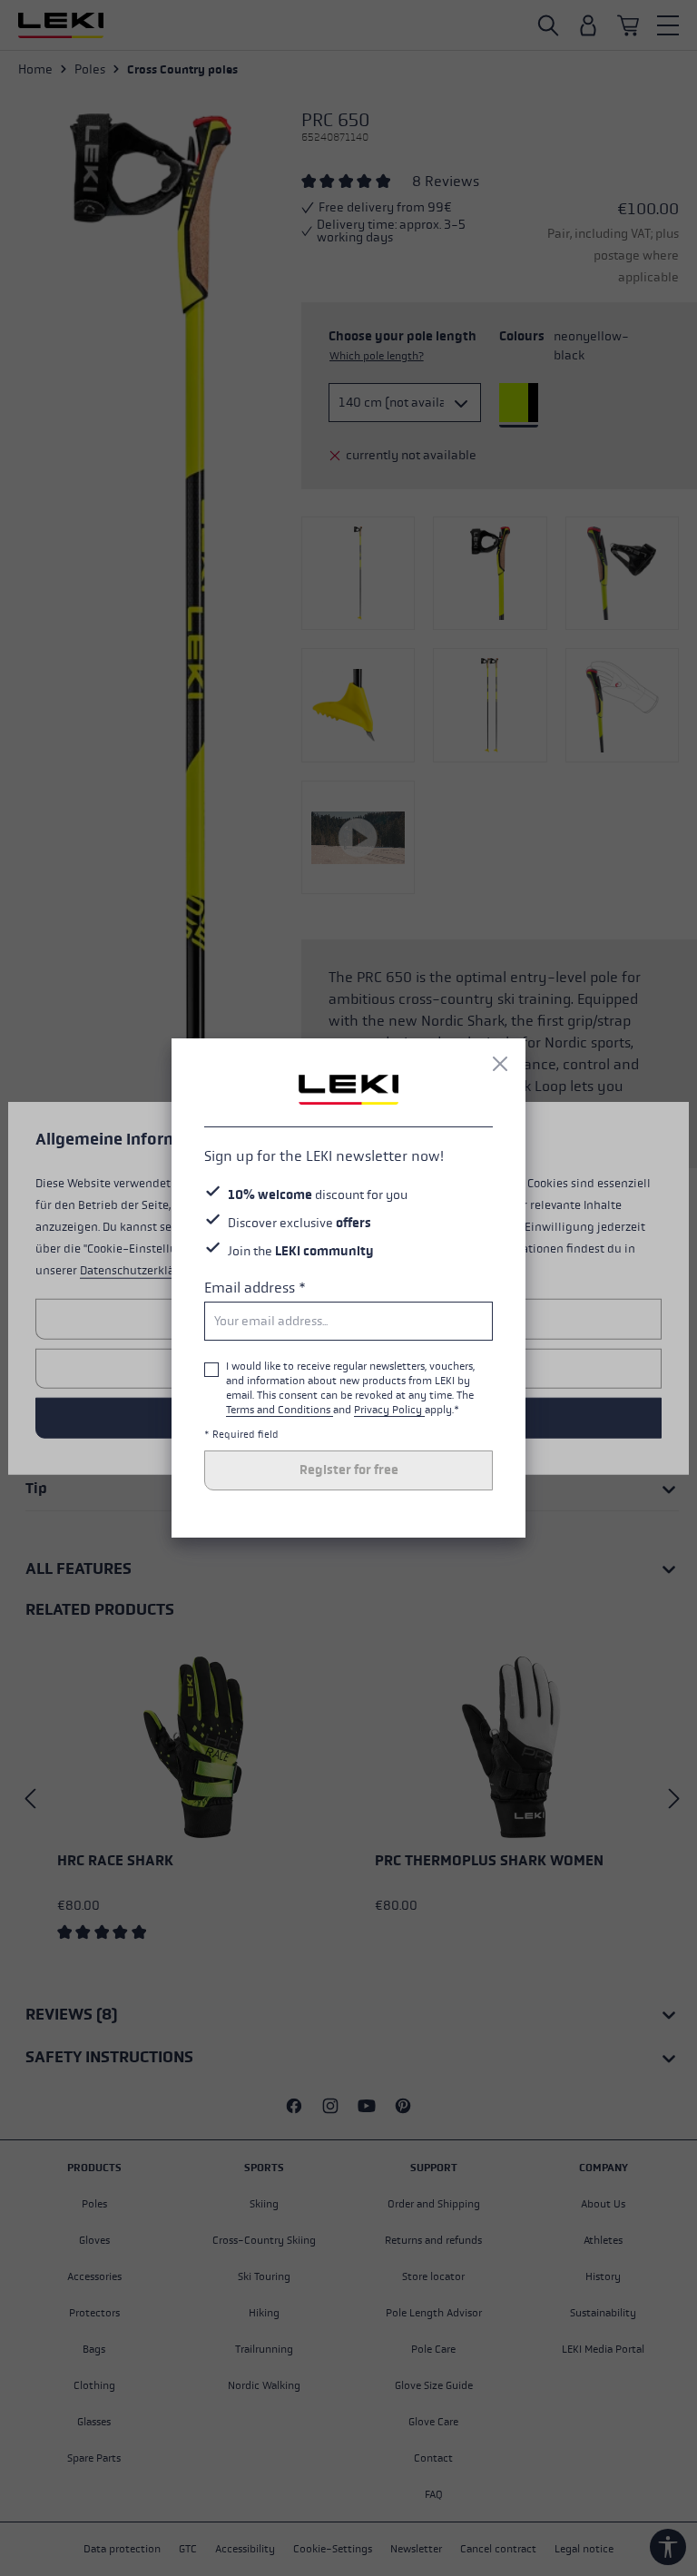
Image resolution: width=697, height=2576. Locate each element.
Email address (255, 1288)
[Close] (500, 1064)
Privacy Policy (389, 1410)
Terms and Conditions (280, 1410)
